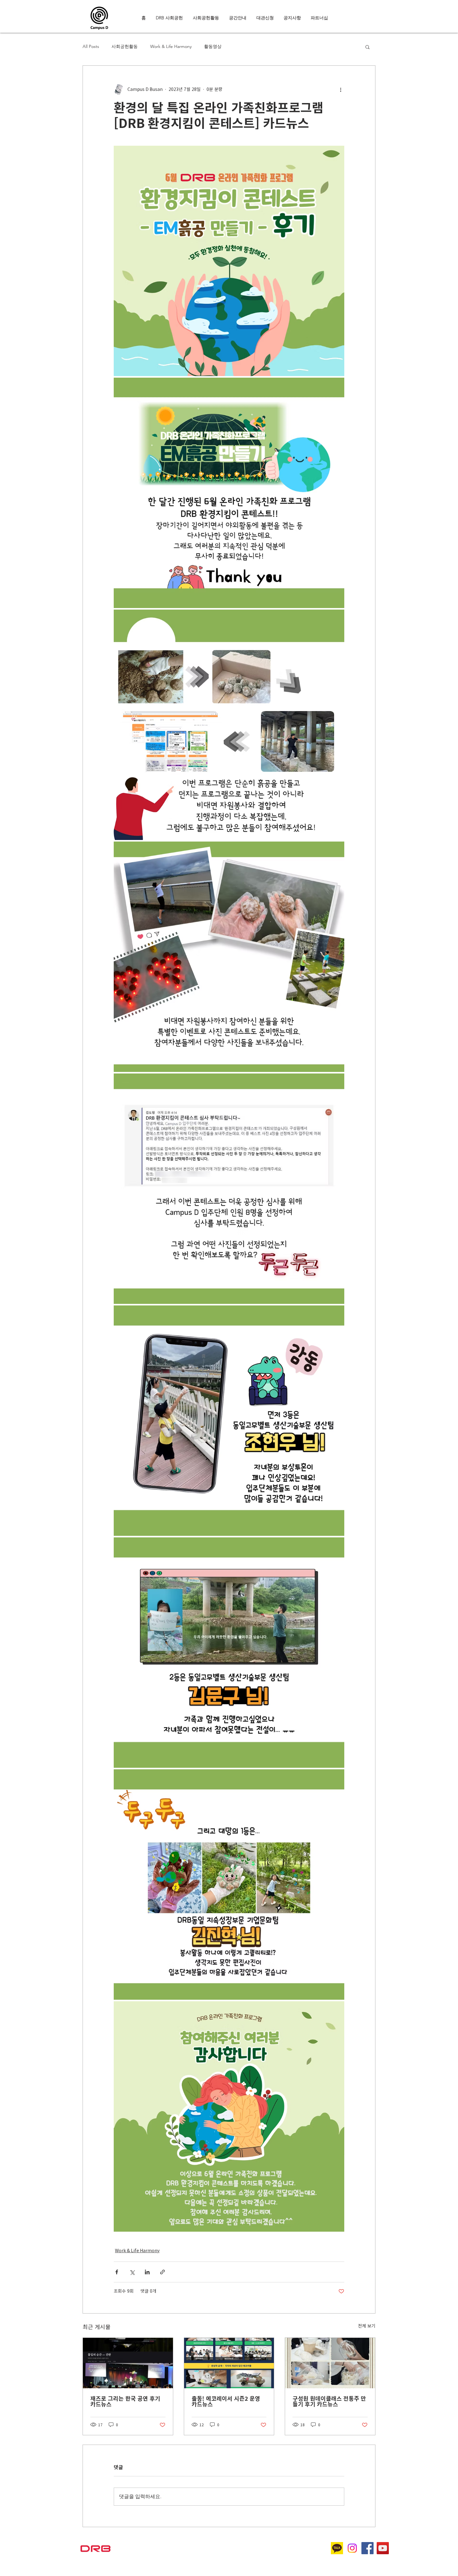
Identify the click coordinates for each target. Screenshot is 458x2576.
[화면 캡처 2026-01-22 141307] (337, 2548)
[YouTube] (383, 2548)
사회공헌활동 (125, 46)
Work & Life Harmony (171, 46)
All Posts (91, 46)
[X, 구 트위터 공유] (132, 2272)
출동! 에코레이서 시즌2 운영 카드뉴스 (226, 2401)
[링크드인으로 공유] (147, 2272)
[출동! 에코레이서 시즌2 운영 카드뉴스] (229, 2363)
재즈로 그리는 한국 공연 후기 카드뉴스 (125, 2401)
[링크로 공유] (162, 2272)
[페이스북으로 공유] (117, 2272)
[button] (367, 47)
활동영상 (213, 46)
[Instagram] (352, 2548)
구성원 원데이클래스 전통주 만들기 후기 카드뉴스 (329, 2401)
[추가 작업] (341, 89)
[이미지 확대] (229, 261)
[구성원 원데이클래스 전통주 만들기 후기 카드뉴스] (330, 2363)
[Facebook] (367, 2548)
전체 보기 (367, 2326)
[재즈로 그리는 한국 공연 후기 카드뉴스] (128, 2363)
